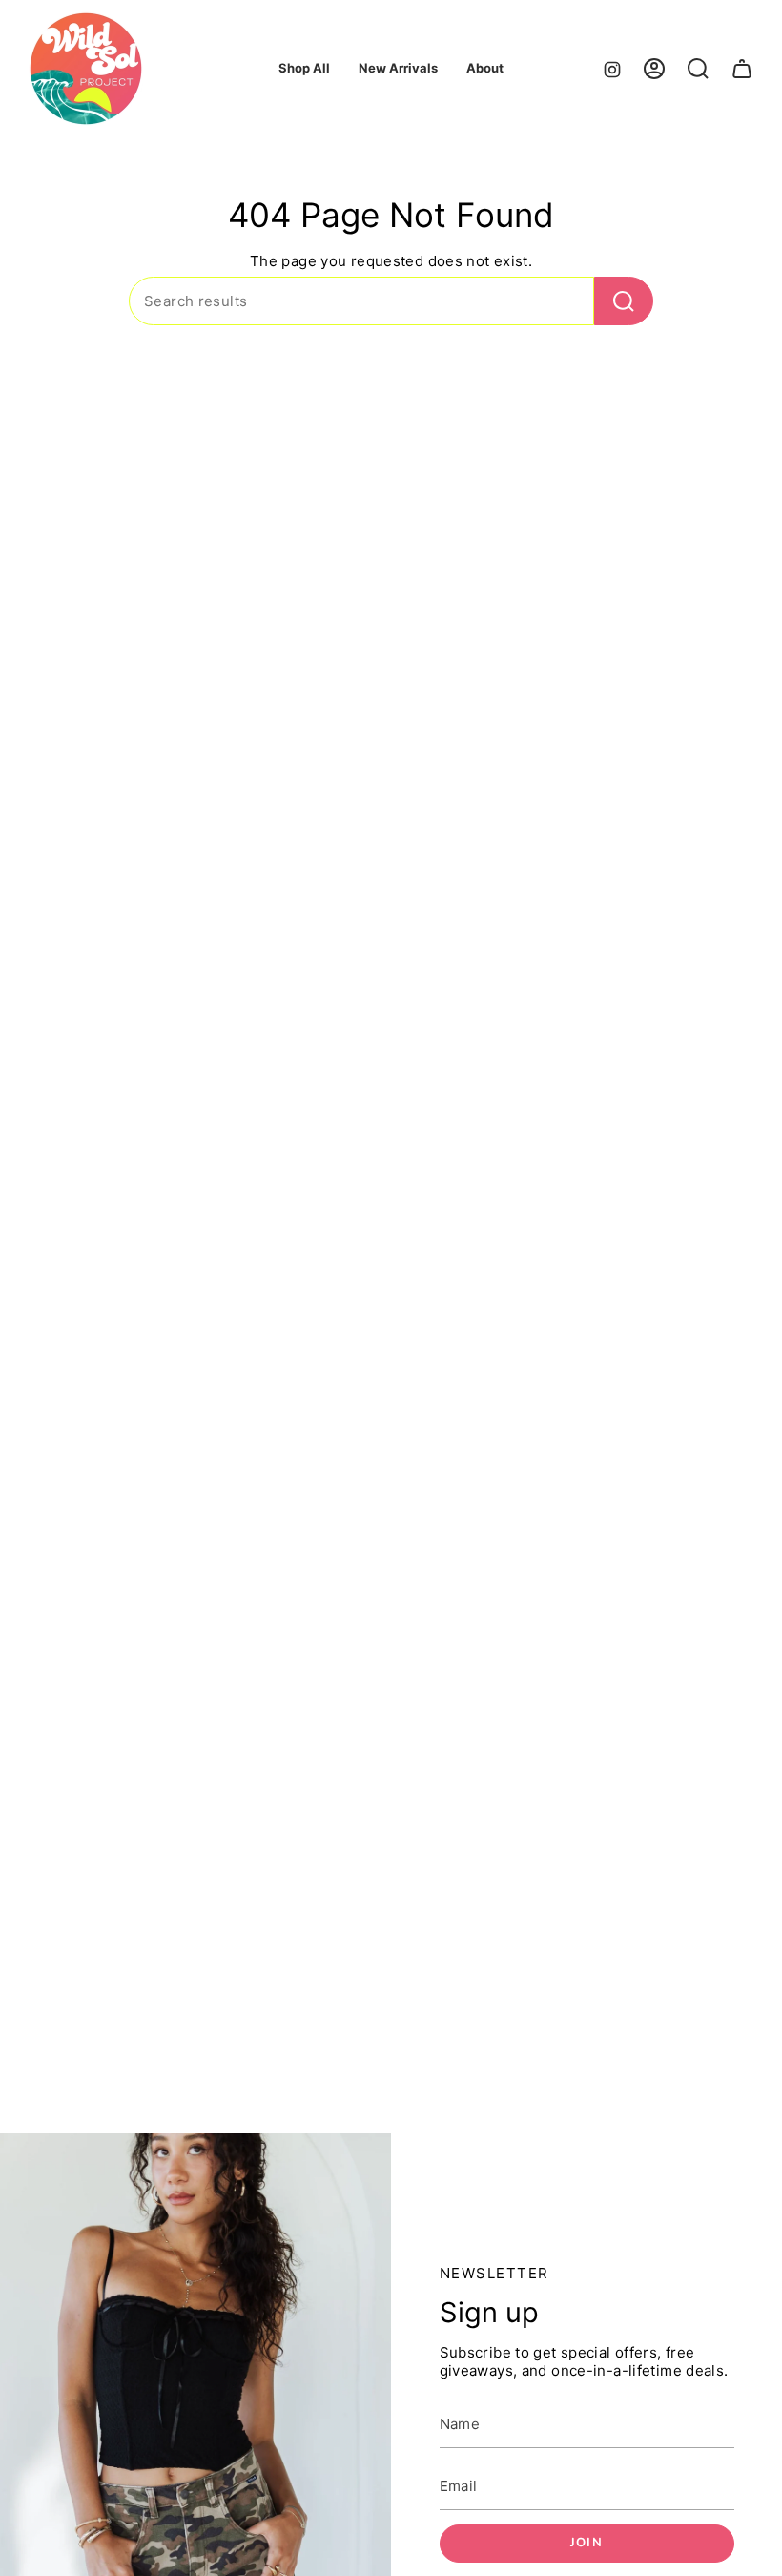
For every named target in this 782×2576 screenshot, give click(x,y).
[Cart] (742, 69)
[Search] (624, 301)
